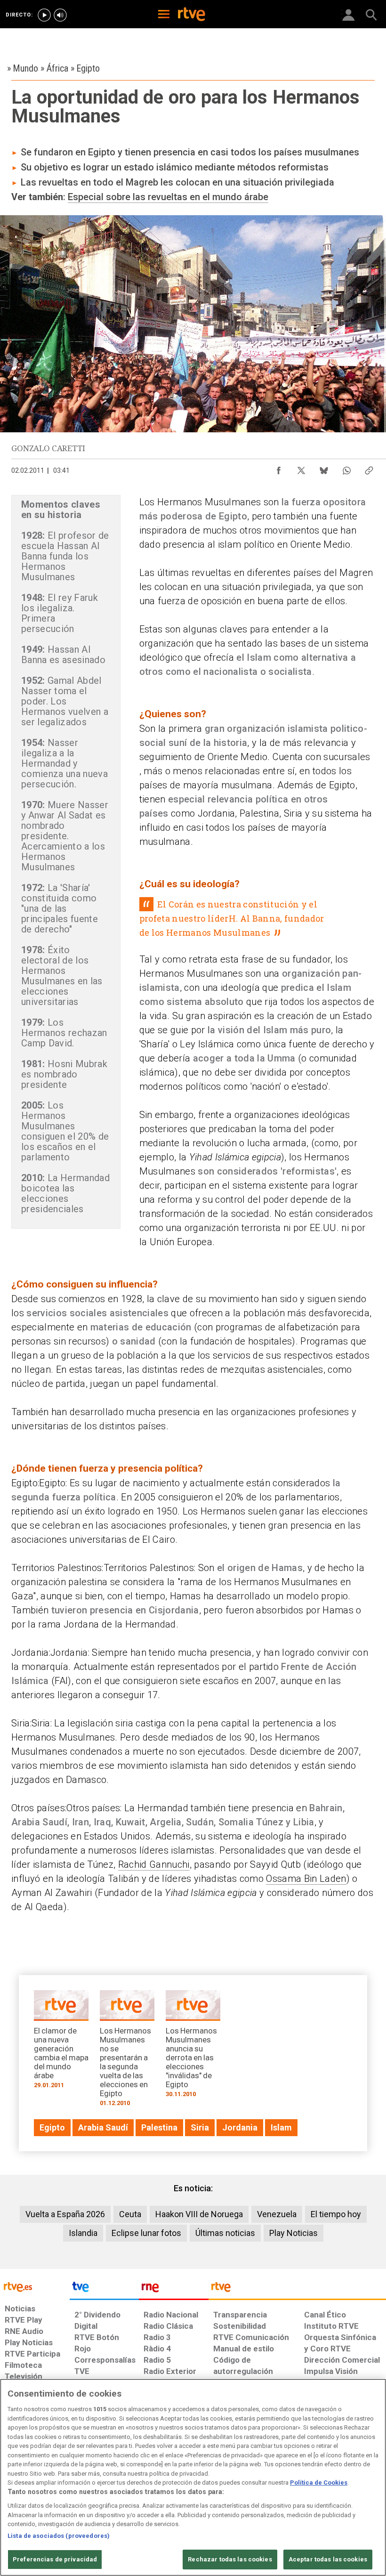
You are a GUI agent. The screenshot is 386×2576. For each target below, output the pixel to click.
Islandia (83, 2233)
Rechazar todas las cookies (230, 2559)
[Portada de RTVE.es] (192, 15)
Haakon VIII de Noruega (199, 2214)
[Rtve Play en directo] (44, 15)
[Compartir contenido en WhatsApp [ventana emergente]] (346, 468)
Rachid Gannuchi (154, 1864)
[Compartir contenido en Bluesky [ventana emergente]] (324, 468)
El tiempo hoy (336, 2214)
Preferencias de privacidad (55, 2559)
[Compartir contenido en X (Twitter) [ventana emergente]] (301, 468)
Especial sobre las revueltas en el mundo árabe (168, 197)
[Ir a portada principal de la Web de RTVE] (35, 2286)
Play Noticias (294, 2233)
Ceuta (130, 2214)
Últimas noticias (225, 2233)
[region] (193, 2477)
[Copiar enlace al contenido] (369, 468)
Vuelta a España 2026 (65, 2214)
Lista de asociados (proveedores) (59, 2536)
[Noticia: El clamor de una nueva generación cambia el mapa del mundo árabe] (61, 2042)
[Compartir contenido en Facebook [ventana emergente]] (279, 468)
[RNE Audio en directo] (60, 15)
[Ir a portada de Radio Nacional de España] (174, 2289)
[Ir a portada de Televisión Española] (105, 2289)
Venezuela (277, 2214)
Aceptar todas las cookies (328, 2559)
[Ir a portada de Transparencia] (297, 2289)
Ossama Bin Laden (306, 1879)
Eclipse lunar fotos (146, 2233)
